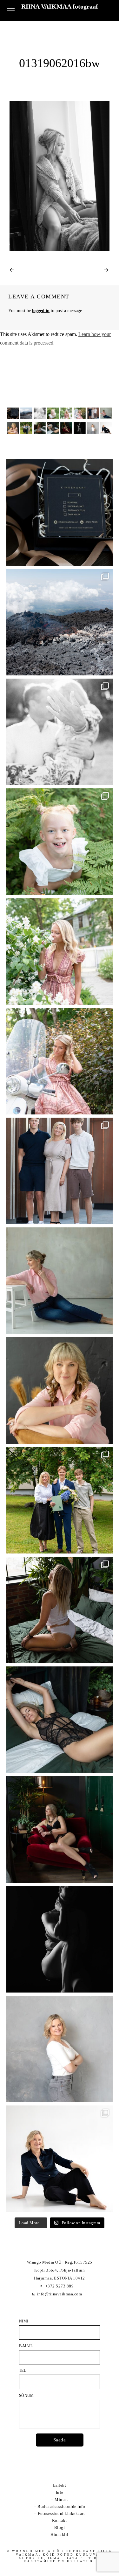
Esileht (60, 2485)
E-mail (26, 2346)
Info (60, 2492)
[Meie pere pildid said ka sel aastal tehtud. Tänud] (60, 1171)
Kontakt (60, 2520)
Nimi (24, 2321)
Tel (23, 2370)
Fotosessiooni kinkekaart (61, 2513)
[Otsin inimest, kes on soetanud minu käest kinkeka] (60, 512)
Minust (61, 2499)
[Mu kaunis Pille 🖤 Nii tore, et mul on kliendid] (60, 1390)
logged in (41, 311)
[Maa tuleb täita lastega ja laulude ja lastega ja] (60, 842)
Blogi (60, 2527)
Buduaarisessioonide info (61, 2506)
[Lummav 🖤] (60, 1829)
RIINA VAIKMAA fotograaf (60, 6)
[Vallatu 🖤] (60, 1610)
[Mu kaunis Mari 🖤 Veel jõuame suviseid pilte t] (60, 1061)
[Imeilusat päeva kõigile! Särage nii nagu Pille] (60, 1281)
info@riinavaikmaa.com (60, 2294)
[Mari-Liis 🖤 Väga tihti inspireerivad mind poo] (60, 2159)
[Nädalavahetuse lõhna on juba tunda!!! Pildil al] (60, 951)
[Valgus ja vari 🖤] (60, 1939)
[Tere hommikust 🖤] (60, 1720)
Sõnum (26, 2396)
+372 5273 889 (60, 2286)
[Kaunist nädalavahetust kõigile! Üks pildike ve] (60, 2049)
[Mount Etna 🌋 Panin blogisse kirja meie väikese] (60, 622)
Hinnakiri (60, 2534)
